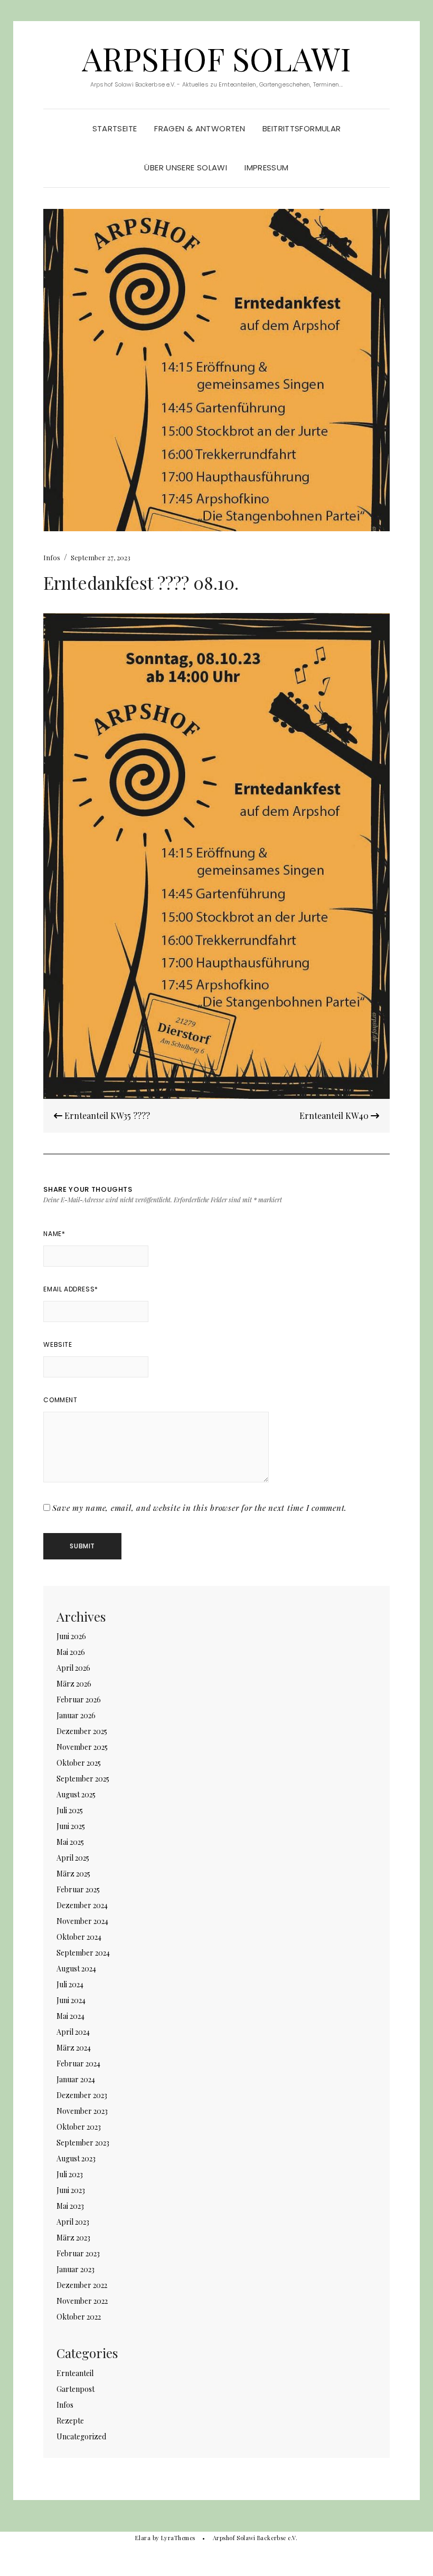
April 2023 (73, 2222)
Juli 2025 (70, 1810)
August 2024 (76, 1969)
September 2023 (83, 2143)
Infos (52, 557)
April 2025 (73, 1858)
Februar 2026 (79, 1699)
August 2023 (76, 2158)
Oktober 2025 (79, 1763)
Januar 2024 (76, 2079)
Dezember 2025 (82, 1731)
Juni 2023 (71, 2190)
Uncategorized (81, 2436)
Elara (143, 2538)
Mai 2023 (70, 2206)
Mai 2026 (71, 1652)
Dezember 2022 (82, 2285)
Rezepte (70, 2421)
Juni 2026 (71, 1636)
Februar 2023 (78, 2253)
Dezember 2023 (82, 2095)
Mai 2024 (70, 2016)
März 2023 (73, 2238)
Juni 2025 (71, 1826)
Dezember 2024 (82, 1905)
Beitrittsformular (302, 128)
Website (58, 1344)
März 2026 (74, 1684)
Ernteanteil (75, 2373)
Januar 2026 (76, 1715)
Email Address (70, 1289)
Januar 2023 (76, 2269)
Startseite (115, 128)
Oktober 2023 (79, 2127)
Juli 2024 (70, 1984)
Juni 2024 (71, 2000)
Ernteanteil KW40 (335, 1115)
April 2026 (73, 1668)
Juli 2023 (70, 2174)
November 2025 (82, 1747)
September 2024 (83, 1953)
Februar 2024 (78, 2063)
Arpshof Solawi (216, 58)
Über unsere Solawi (186, 167)
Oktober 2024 (79, 1937)
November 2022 (82, 2301)
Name (54, 1234)
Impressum (266, 167)
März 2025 (73, 1874)
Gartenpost (76, 2389)
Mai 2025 (70, 1842)
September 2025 (83, 1779)
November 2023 (82, 2111)
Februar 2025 (78, 1889)
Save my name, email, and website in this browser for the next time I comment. (200, 1508)
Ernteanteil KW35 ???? (106, 1115)
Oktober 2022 (79, 2317)
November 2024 (82, 1921)
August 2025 (76, 1794)
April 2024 (73, 2032)
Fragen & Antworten (200, 128)
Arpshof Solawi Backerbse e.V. (255, 2538)
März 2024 (74, 2048)
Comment (60, 1400)
